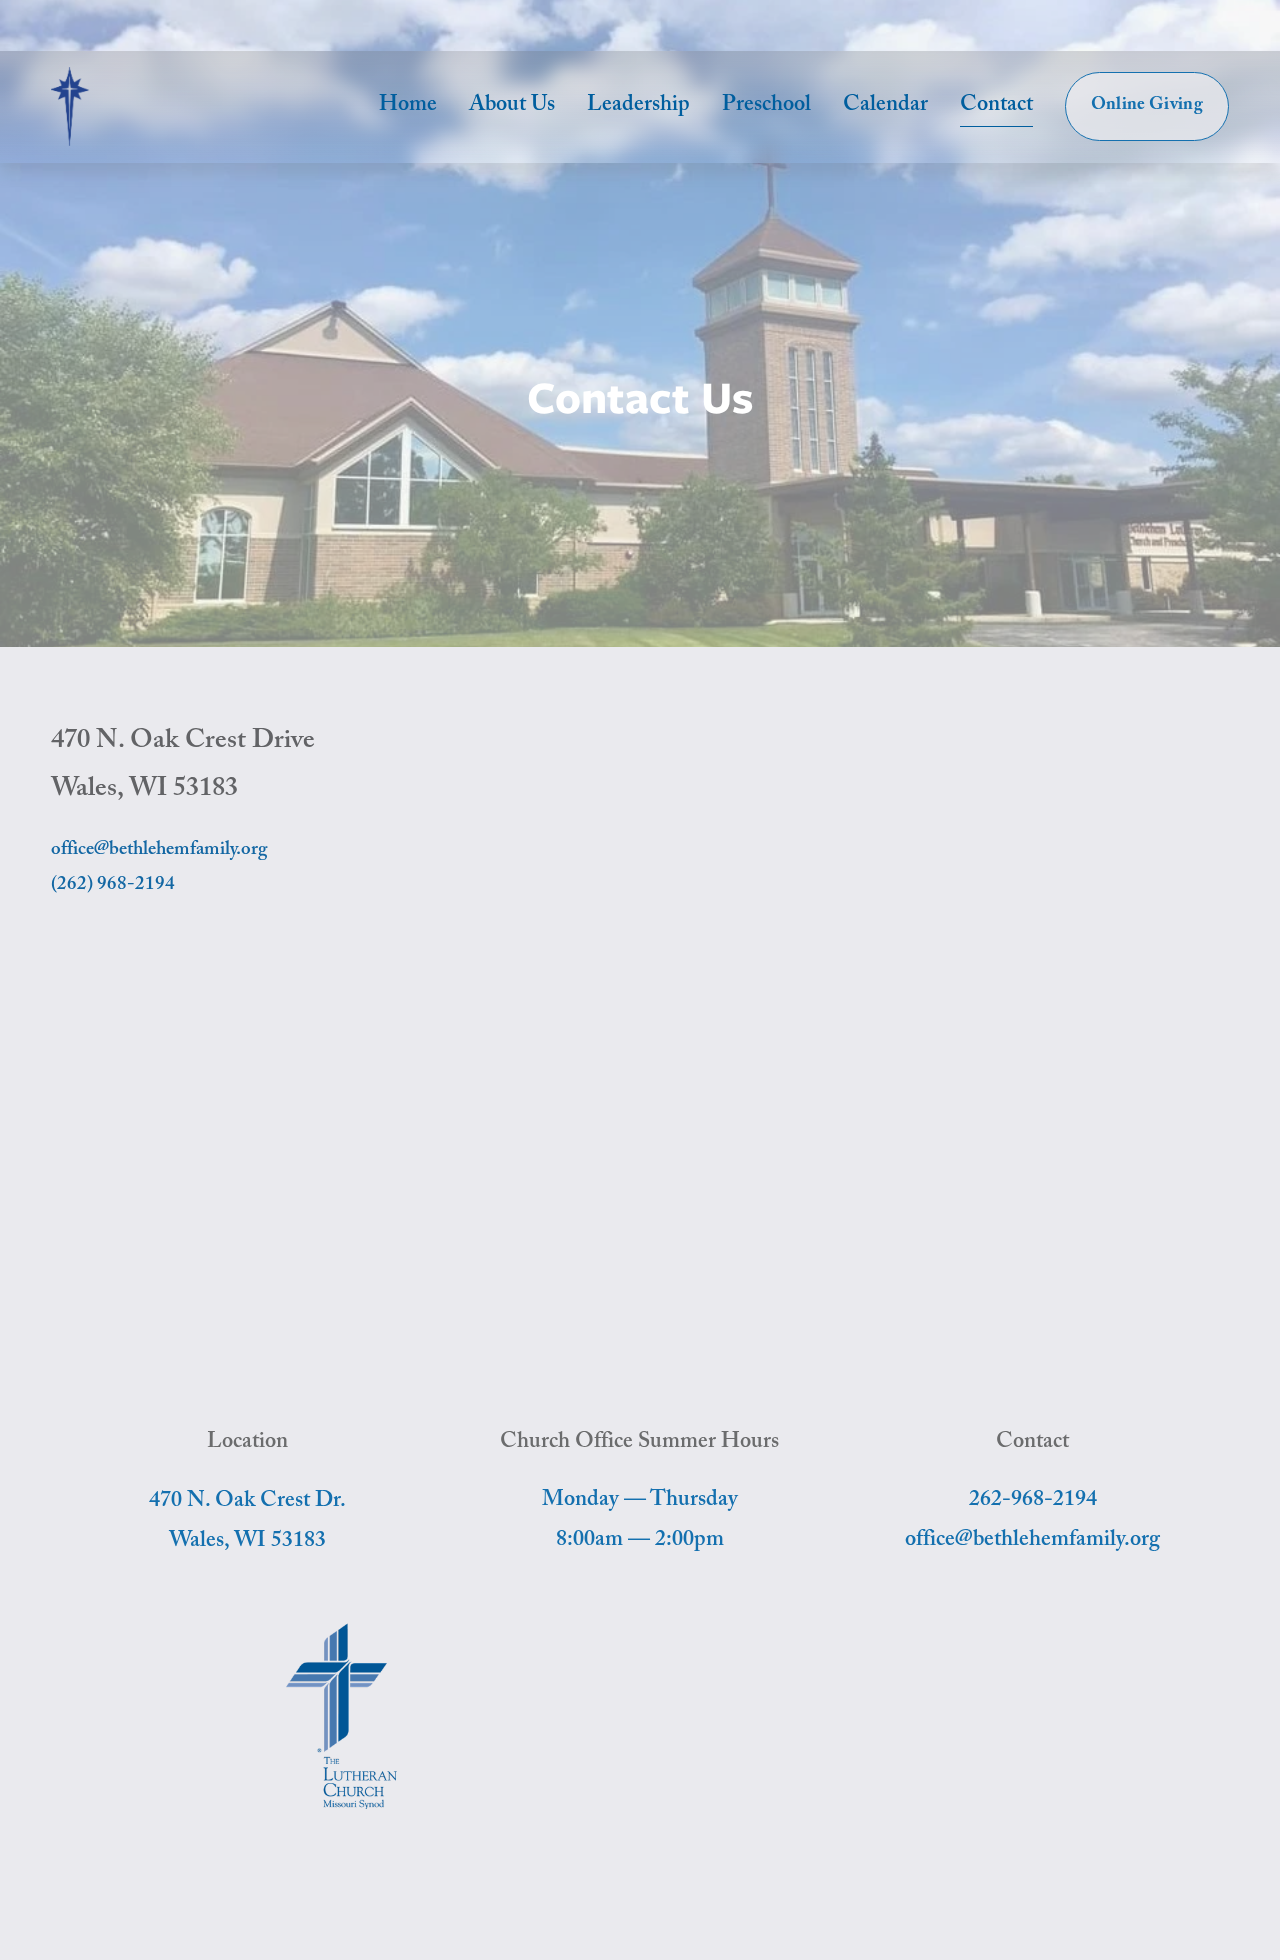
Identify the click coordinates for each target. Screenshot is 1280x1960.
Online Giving (1147, 106)
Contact (996, 106)
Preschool (766, 106)
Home (408, 106)
